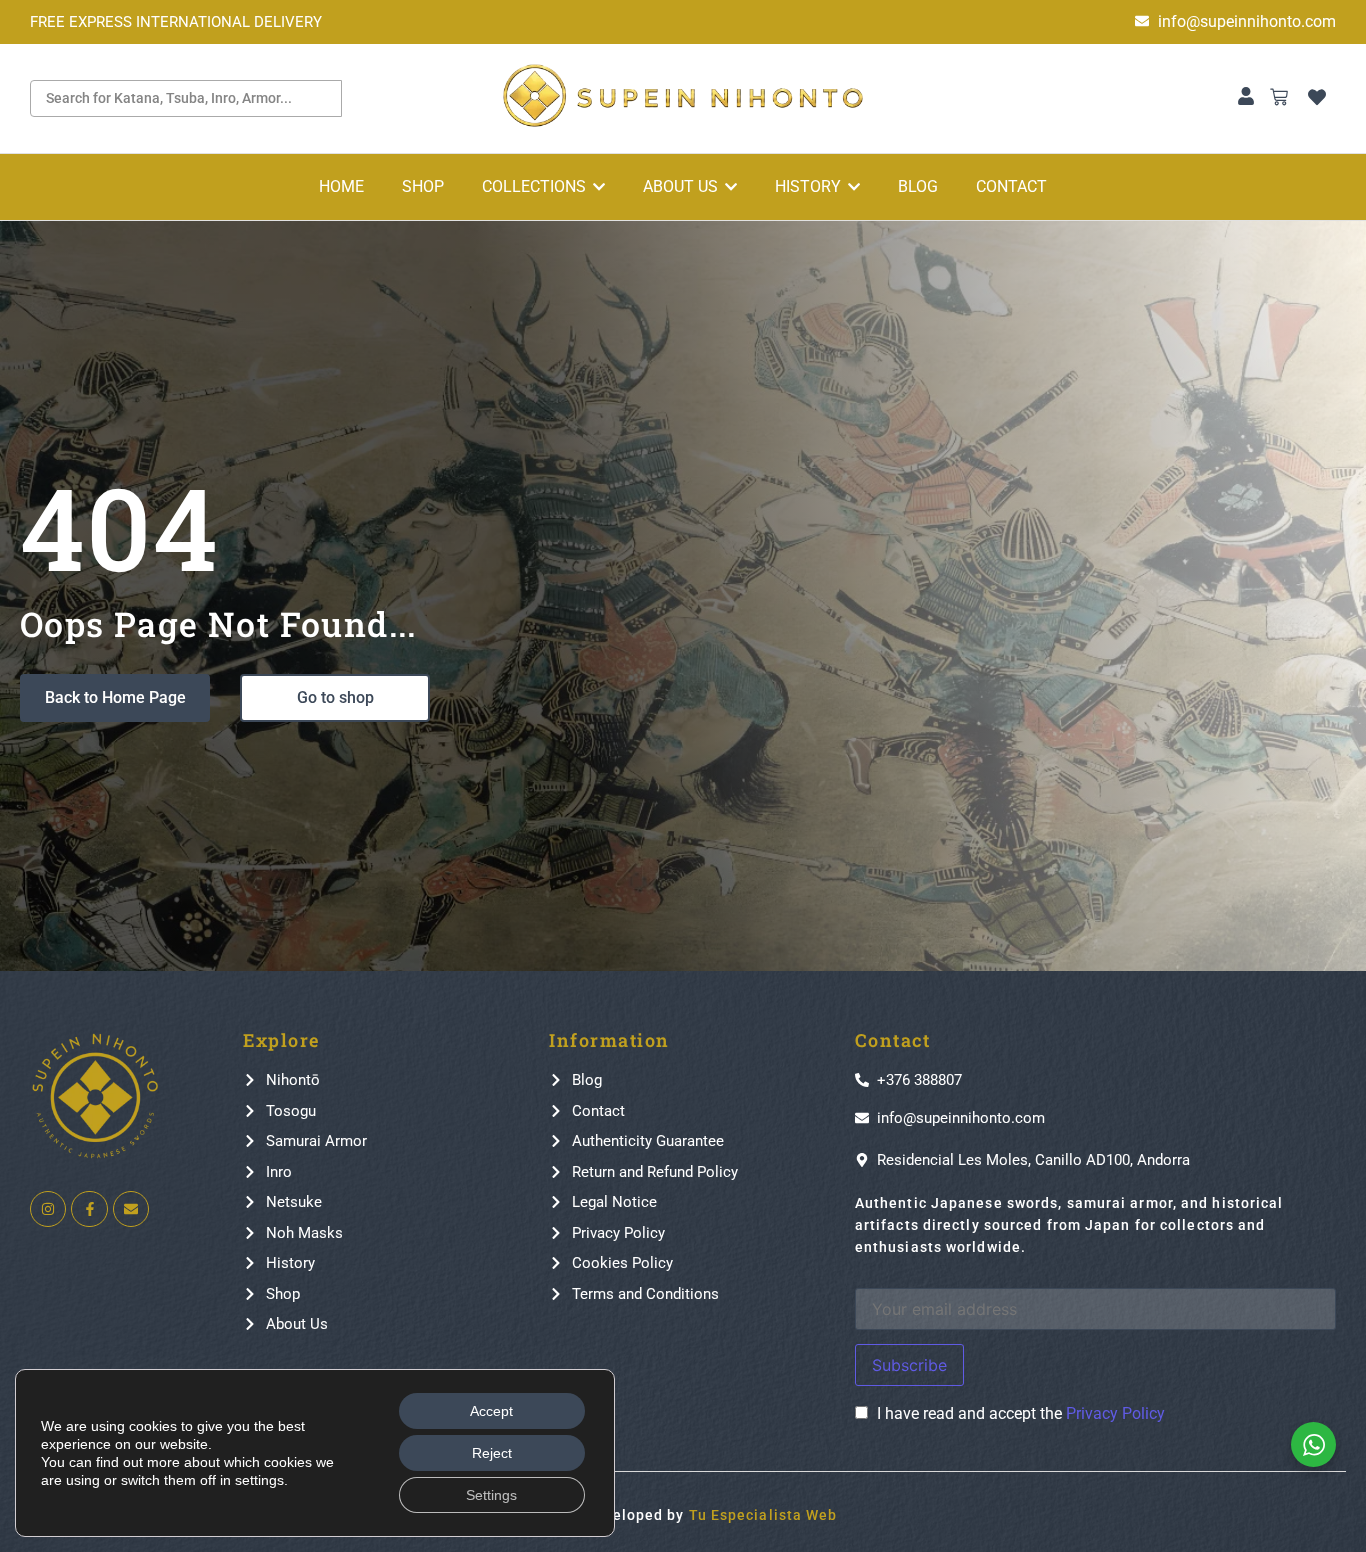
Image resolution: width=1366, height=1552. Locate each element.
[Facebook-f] (89, 1209)
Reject (492, 1453)
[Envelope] (131, 1209)
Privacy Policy (1115, 1413)
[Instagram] (48, 1209)
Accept (491, 1411)
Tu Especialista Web (763, 1515)
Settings (491, 1495)
